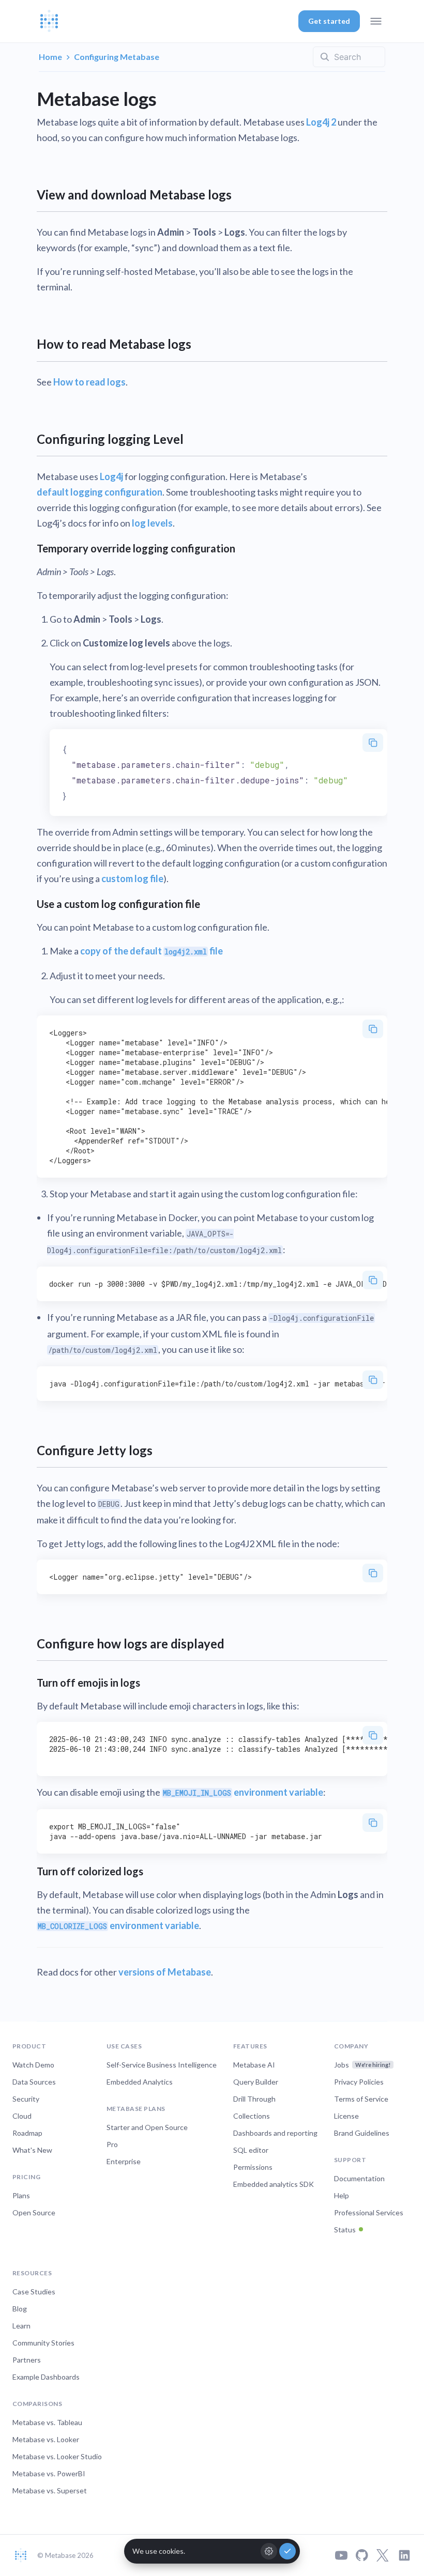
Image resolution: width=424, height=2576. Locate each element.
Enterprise (124, 2161)
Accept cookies (287, 2551)
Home (50, 57)
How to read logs (89, 382)
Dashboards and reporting (275, 2133)
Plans (21, 2195)
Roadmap (27, 2133)
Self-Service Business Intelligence (162, 2065)
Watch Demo (33, 2065)
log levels (152, 523)
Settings (269, 2551)
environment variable (243, 1792)
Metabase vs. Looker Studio (57, 2456)
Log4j (111, 476)
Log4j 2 (321, 122)
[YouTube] (341, 2555)
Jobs (362, 2065)
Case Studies (34, 2292)
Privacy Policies (359, 2082)
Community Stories (43, 2343)
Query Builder (256, 2082)
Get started (329, 21)
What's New (32, 2150)
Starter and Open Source (147, 2127)
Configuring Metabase (117, 57)
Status (345, 2230)
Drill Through (254, 2099)
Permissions (253, 2167)
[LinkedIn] (404, 2555)
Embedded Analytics (140, 2082)
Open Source (34, 2212)
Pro (112, 2144)
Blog (20, 2309)
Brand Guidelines (362, 2133)
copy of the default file (152, 951)
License (346, 2116)
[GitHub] (362, 2555)
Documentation (359, 2178)
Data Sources (34, 2082)
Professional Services (369, 2212)
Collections (252, 2116)
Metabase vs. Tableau (47, 2422)
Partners (27, 2360)
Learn (21, 2326)
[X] (383, 2555)
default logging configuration (100, 492)
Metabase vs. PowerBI (49, 2473)
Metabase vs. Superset (50, 2490)
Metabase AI (254, 2065)
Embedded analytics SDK (274, 2184)
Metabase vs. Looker (46, 2439)
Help (342, 2195)
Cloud (22, 2116)
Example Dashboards (46, 2377)
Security (26, 2099)
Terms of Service (361, 2099)
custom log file (132, 878)
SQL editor (251, 2150)
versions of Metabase (165, 1972)
